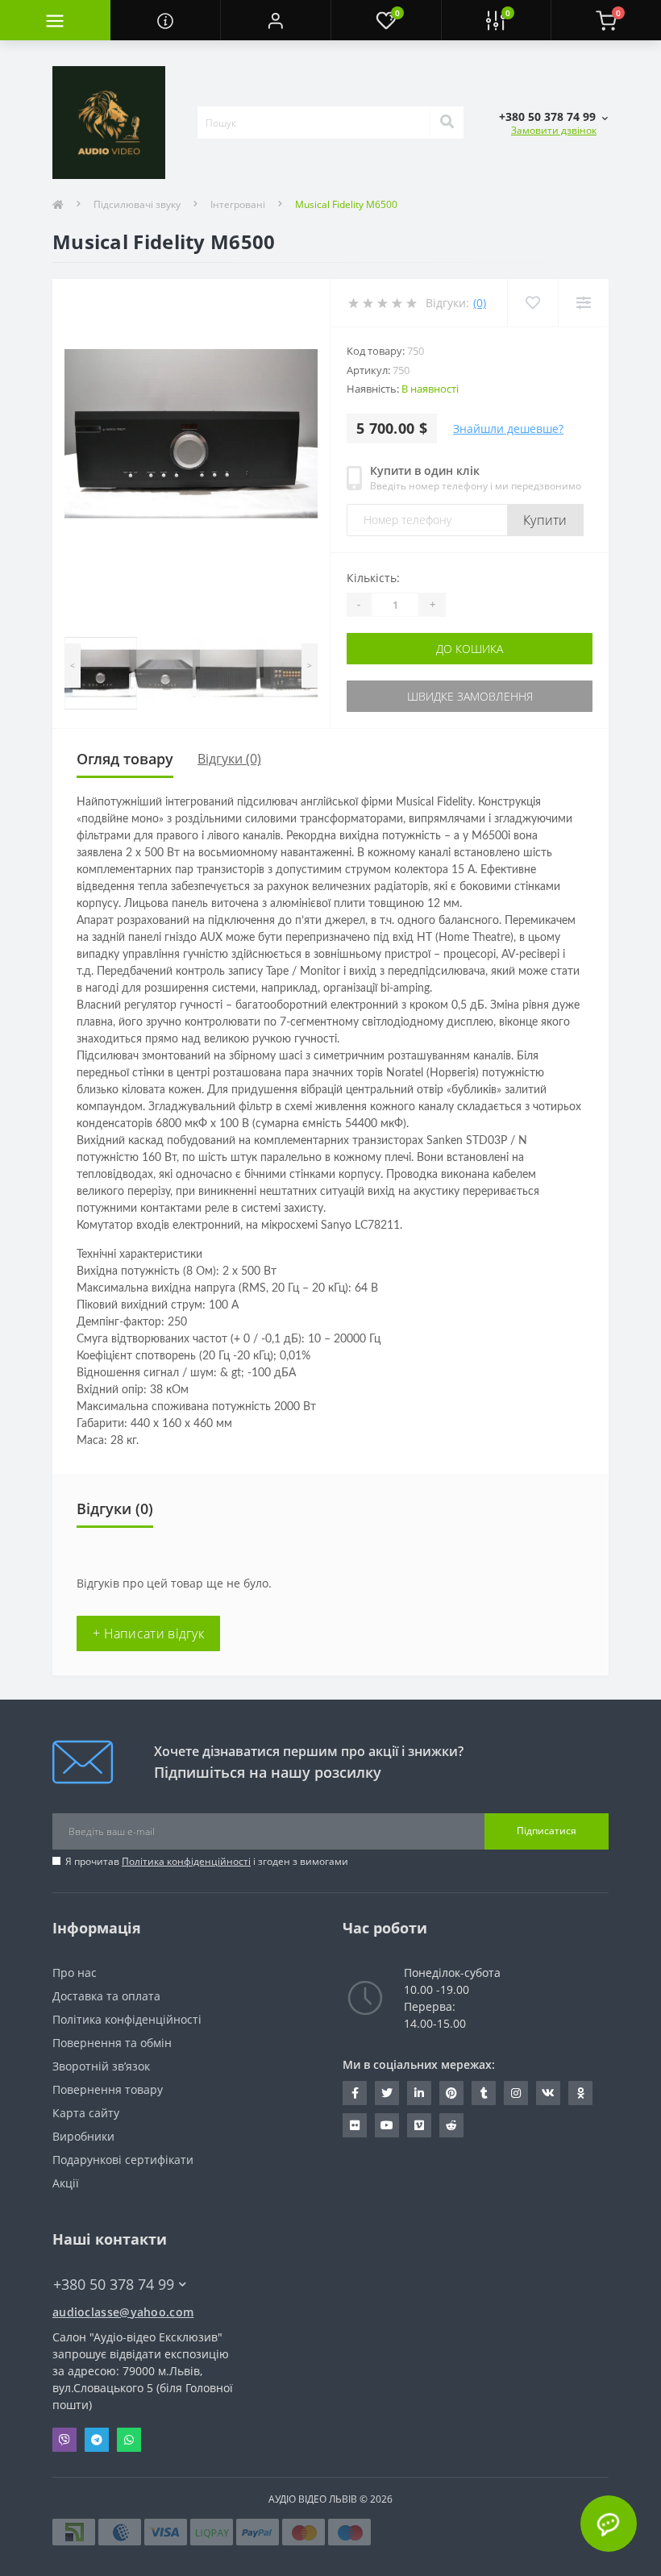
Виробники (83, 2136)
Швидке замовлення (470, 696)
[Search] (447, 123)
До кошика (470, 649)
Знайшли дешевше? (508, 429)
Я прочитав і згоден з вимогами (207, 1861)
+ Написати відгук (148, 1633)
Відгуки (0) (229, 759)
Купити (545, 520)
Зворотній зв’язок (101, 2066)
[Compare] (583, 303)
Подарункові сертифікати (123, 2160)
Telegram (97, 2440)
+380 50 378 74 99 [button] (114, 2285)
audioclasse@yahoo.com (123, 2312)
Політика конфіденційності (186, 1861)
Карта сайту (86, 2113)
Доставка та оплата (106, 1996)
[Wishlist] (532, 303)
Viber (64, 2440)
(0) (480, 303)
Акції (66, 2183)
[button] (275, 20)
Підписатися (547, 1831)
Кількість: (373, 578)
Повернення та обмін (112, 2043)
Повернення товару (108, 2089)
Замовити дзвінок (554, 130)
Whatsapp (129, 2440)
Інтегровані (238, 204)
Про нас (75, 1973)
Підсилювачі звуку (137, 204)
